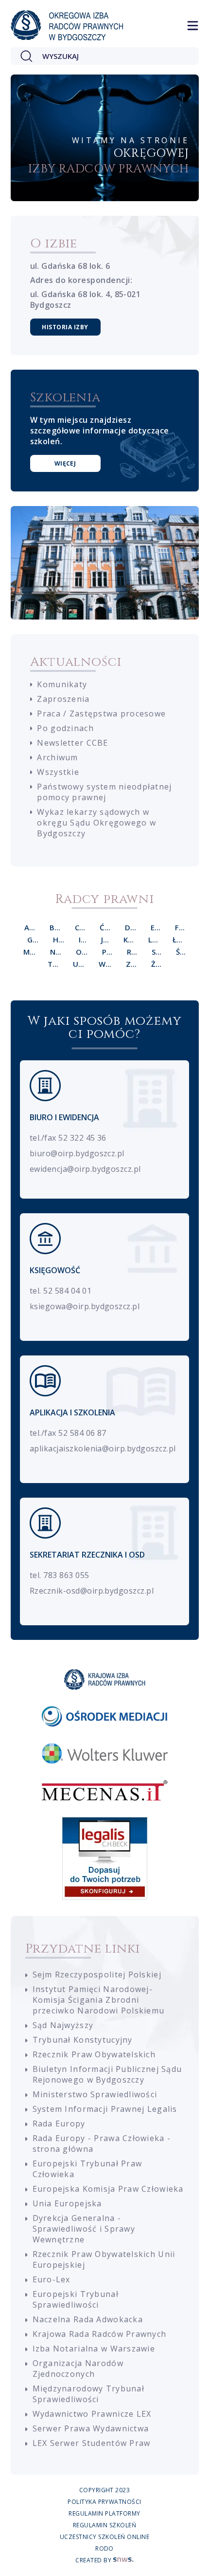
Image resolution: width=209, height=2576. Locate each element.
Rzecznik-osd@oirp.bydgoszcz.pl (92, 1591)
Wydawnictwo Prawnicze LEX (92, 2414)
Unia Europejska (67, 2203)
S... (157, 952)
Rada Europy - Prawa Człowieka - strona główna (102, 2144)
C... (80, 927)
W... (105, 964)
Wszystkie (58, 772)
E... (156, 927)
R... (132, 952)
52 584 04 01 (67, 1291)
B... (55, 927)
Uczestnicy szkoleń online (104, 2537)
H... (59, 940)
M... (29, 952)
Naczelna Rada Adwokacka (88, 2319)
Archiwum (57, 757)
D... (131, 927)
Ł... (177, 940)
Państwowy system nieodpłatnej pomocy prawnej (104, 792)
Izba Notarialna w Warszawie (94, 2349)
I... (83, 940)
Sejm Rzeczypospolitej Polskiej (97, 1974)
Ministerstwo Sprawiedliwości (95, 2094)
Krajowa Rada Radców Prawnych (100, 2334)
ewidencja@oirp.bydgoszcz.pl (85, 1169)
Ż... (156, 964)
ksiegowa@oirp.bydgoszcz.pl (85, 1306)
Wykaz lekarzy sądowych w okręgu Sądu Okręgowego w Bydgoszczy (96, 823)
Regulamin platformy (104, 2513)
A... (30, 927)
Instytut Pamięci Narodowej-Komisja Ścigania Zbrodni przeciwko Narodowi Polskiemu (99, 2000)
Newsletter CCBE (72, 743)
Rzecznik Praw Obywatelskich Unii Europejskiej (104, 2259)
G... (33, 940)
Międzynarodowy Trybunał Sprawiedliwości (88, 2394)
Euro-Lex (52, 2279)
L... (153, 940)
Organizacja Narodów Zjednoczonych (78, 2369)
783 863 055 (66, 1575)
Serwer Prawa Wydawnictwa (91, 2428)
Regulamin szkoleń (104, 2525)
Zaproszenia (63, 699)
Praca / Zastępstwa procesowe (101, 714)
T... (53, 964)
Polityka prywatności (104, 2502)
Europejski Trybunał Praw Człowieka (87, 2169)
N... (56, 952)
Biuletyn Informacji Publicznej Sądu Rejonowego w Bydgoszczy (107, 2074)
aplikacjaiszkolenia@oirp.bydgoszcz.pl (103, 1448)
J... (105, 940)
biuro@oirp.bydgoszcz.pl (77, 1153)
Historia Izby (65, 327)
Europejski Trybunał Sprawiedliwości (76, 2299)
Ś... (181, 952)
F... (180, 927)
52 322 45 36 (82, 1138)
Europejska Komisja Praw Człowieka (108, 2189)
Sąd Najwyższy (63, 2025)
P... (107, 952)
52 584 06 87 (82, 1433)
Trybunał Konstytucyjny (83, 2040)
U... (78, 964)
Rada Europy (59, 2124)
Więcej (65, 463)
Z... (131, 964)
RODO (104, 2548)
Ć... (105, 927)
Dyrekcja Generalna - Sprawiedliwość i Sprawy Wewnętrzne (84, 2229)
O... (82, 952)
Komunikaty (62, 684)
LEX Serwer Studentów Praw (92, 2443)
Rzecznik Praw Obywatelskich (94, 2054)
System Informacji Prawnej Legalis (105, 2109)
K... (129, 940)
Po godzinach (65, 728)
